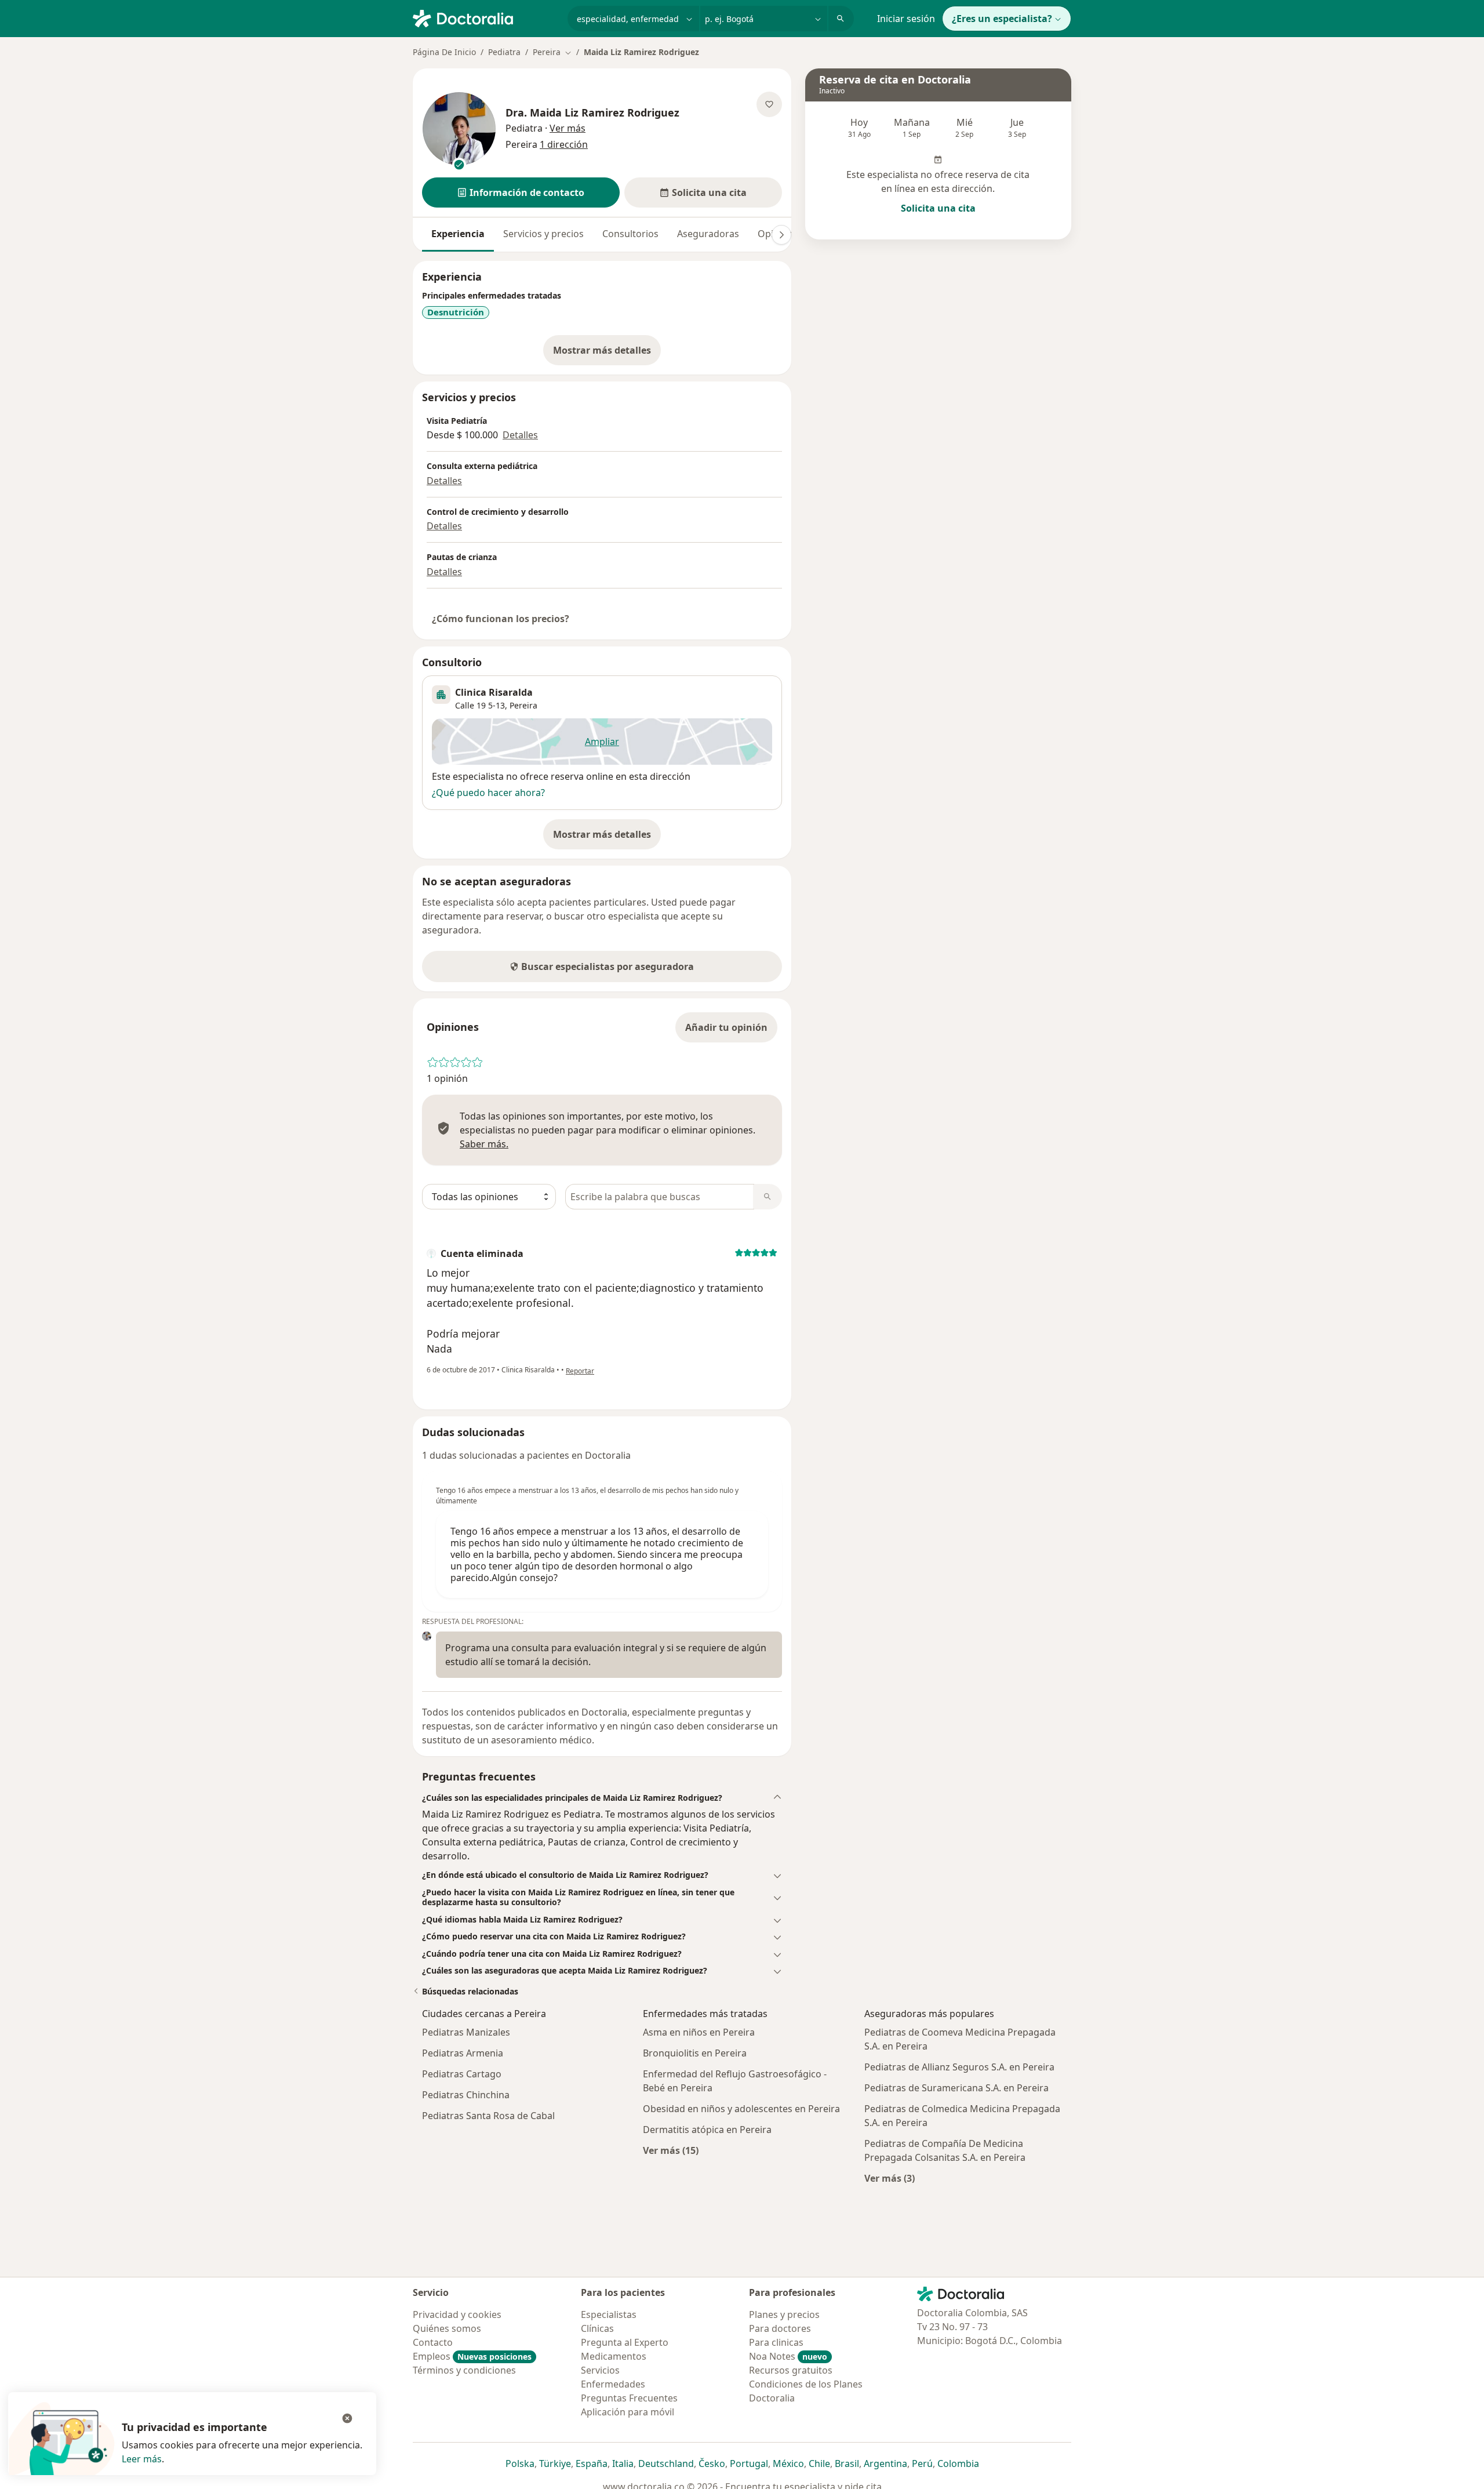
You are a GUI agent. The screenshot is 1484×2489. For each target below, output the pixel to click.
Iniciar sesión (906, 19)
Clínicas (597, 2328)
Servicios (600, 2370)
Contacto (433, 2342)
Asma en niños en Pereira (699, 2032)
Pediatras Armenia (463, 2053)
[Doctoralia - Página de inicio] (485, 17)
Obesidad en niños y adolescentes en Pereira (741, 2109)
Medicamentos (614, 2356)
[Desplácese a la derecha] (781, 235)
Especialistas (609, 2314)
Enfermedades (613, 2384)
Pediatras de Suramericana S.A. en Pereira (956, 2088)
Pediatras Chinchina (466, 2095)
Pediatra (504, 52)
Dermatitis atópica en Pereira (707, 2130)
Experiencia (458, 234)
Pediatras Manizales (466, 2032)
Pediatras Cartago (462, 2074)
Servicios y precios (543, 234)
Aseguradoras (708, 234)
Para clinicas (776, 2342)
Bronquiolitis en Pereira (695, 2053)
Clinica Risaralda (494, 692)
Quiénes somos (447, 2328)
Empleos (472, 2356)
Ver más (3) (890, 2178)
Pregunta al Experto (625, 2342)
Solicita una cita (938, 208)
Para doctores (780, 2328)
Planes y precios (784, 2314)
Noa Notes (788, 2356)
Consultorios (630, 234)
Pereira (523, 705)
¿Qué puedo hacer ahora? (488, 793)
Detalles (520, 435)
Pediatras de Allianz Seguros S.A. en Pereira (959, 2067)
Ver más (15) (671, 2150)
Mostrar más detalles (607, 354)
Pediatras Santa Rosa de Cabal (488, 2116)
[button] (521, 192)
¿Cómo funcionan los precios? (501, 619)
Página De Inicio (444, 52)
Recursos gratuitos (791, 2370)
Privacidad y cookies (457, 2314)
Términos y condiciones (464, 2370)
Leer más (142, 2459)
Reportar (580, 1371)
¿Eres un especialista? (1002, 19)
